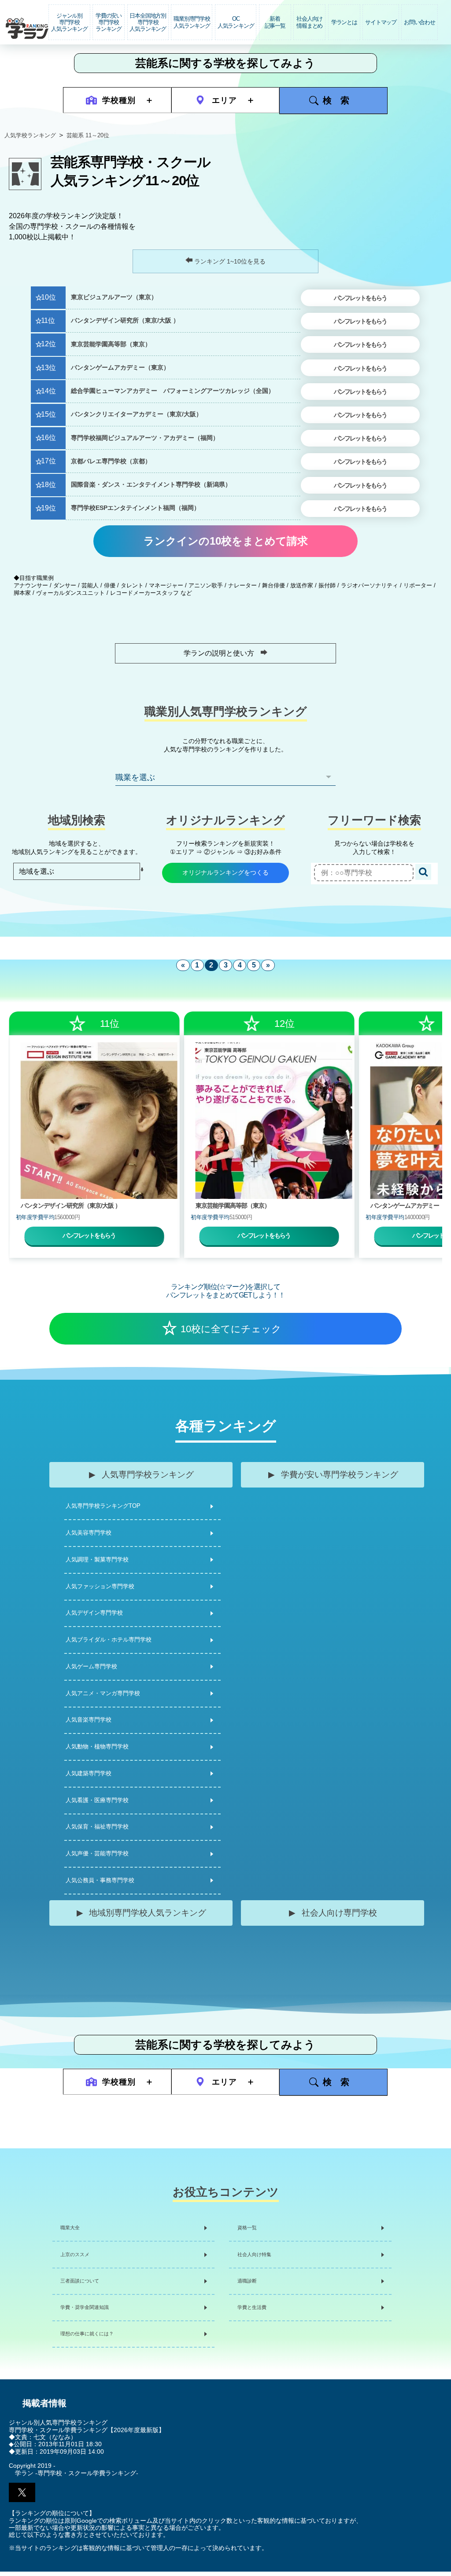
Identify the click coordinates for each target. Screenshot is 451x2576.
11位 (48, 321)
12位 (48, 344)
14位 (48, 391)
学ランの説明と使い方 (219, 653)
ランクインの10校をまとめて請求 (226, 541)
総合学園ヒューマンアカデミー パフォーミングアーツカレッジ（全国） (173, 391)
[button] (22, 2492)
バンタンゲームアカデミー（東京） (120, 368)
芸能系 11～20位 (88, 135)
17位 (48, 461)
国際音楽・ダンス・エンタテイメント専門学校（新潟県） (151, 485)
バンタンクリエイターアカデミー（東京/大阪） (137, 414)
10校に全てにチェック (231, 1329)
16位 (48, 438)
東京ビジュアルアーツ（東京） (114, 297)
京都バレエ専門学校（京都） (111, 461)
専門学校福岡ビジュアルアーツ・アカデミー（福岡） (145, 438)
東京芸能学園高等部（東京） (111, 344)
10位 (48, 297)
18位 (48, 485)
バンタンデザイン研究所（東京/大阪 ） (125, 321)
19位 (48, 508)
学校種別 (119, 100)
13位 (48, 368)
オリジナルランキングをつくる (225, 872)
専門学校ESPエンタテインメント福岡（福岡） (135, 508)
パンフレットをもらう (360, 298)
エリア (224, 100)
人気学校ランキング (30, 135)
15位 (48, 414)
